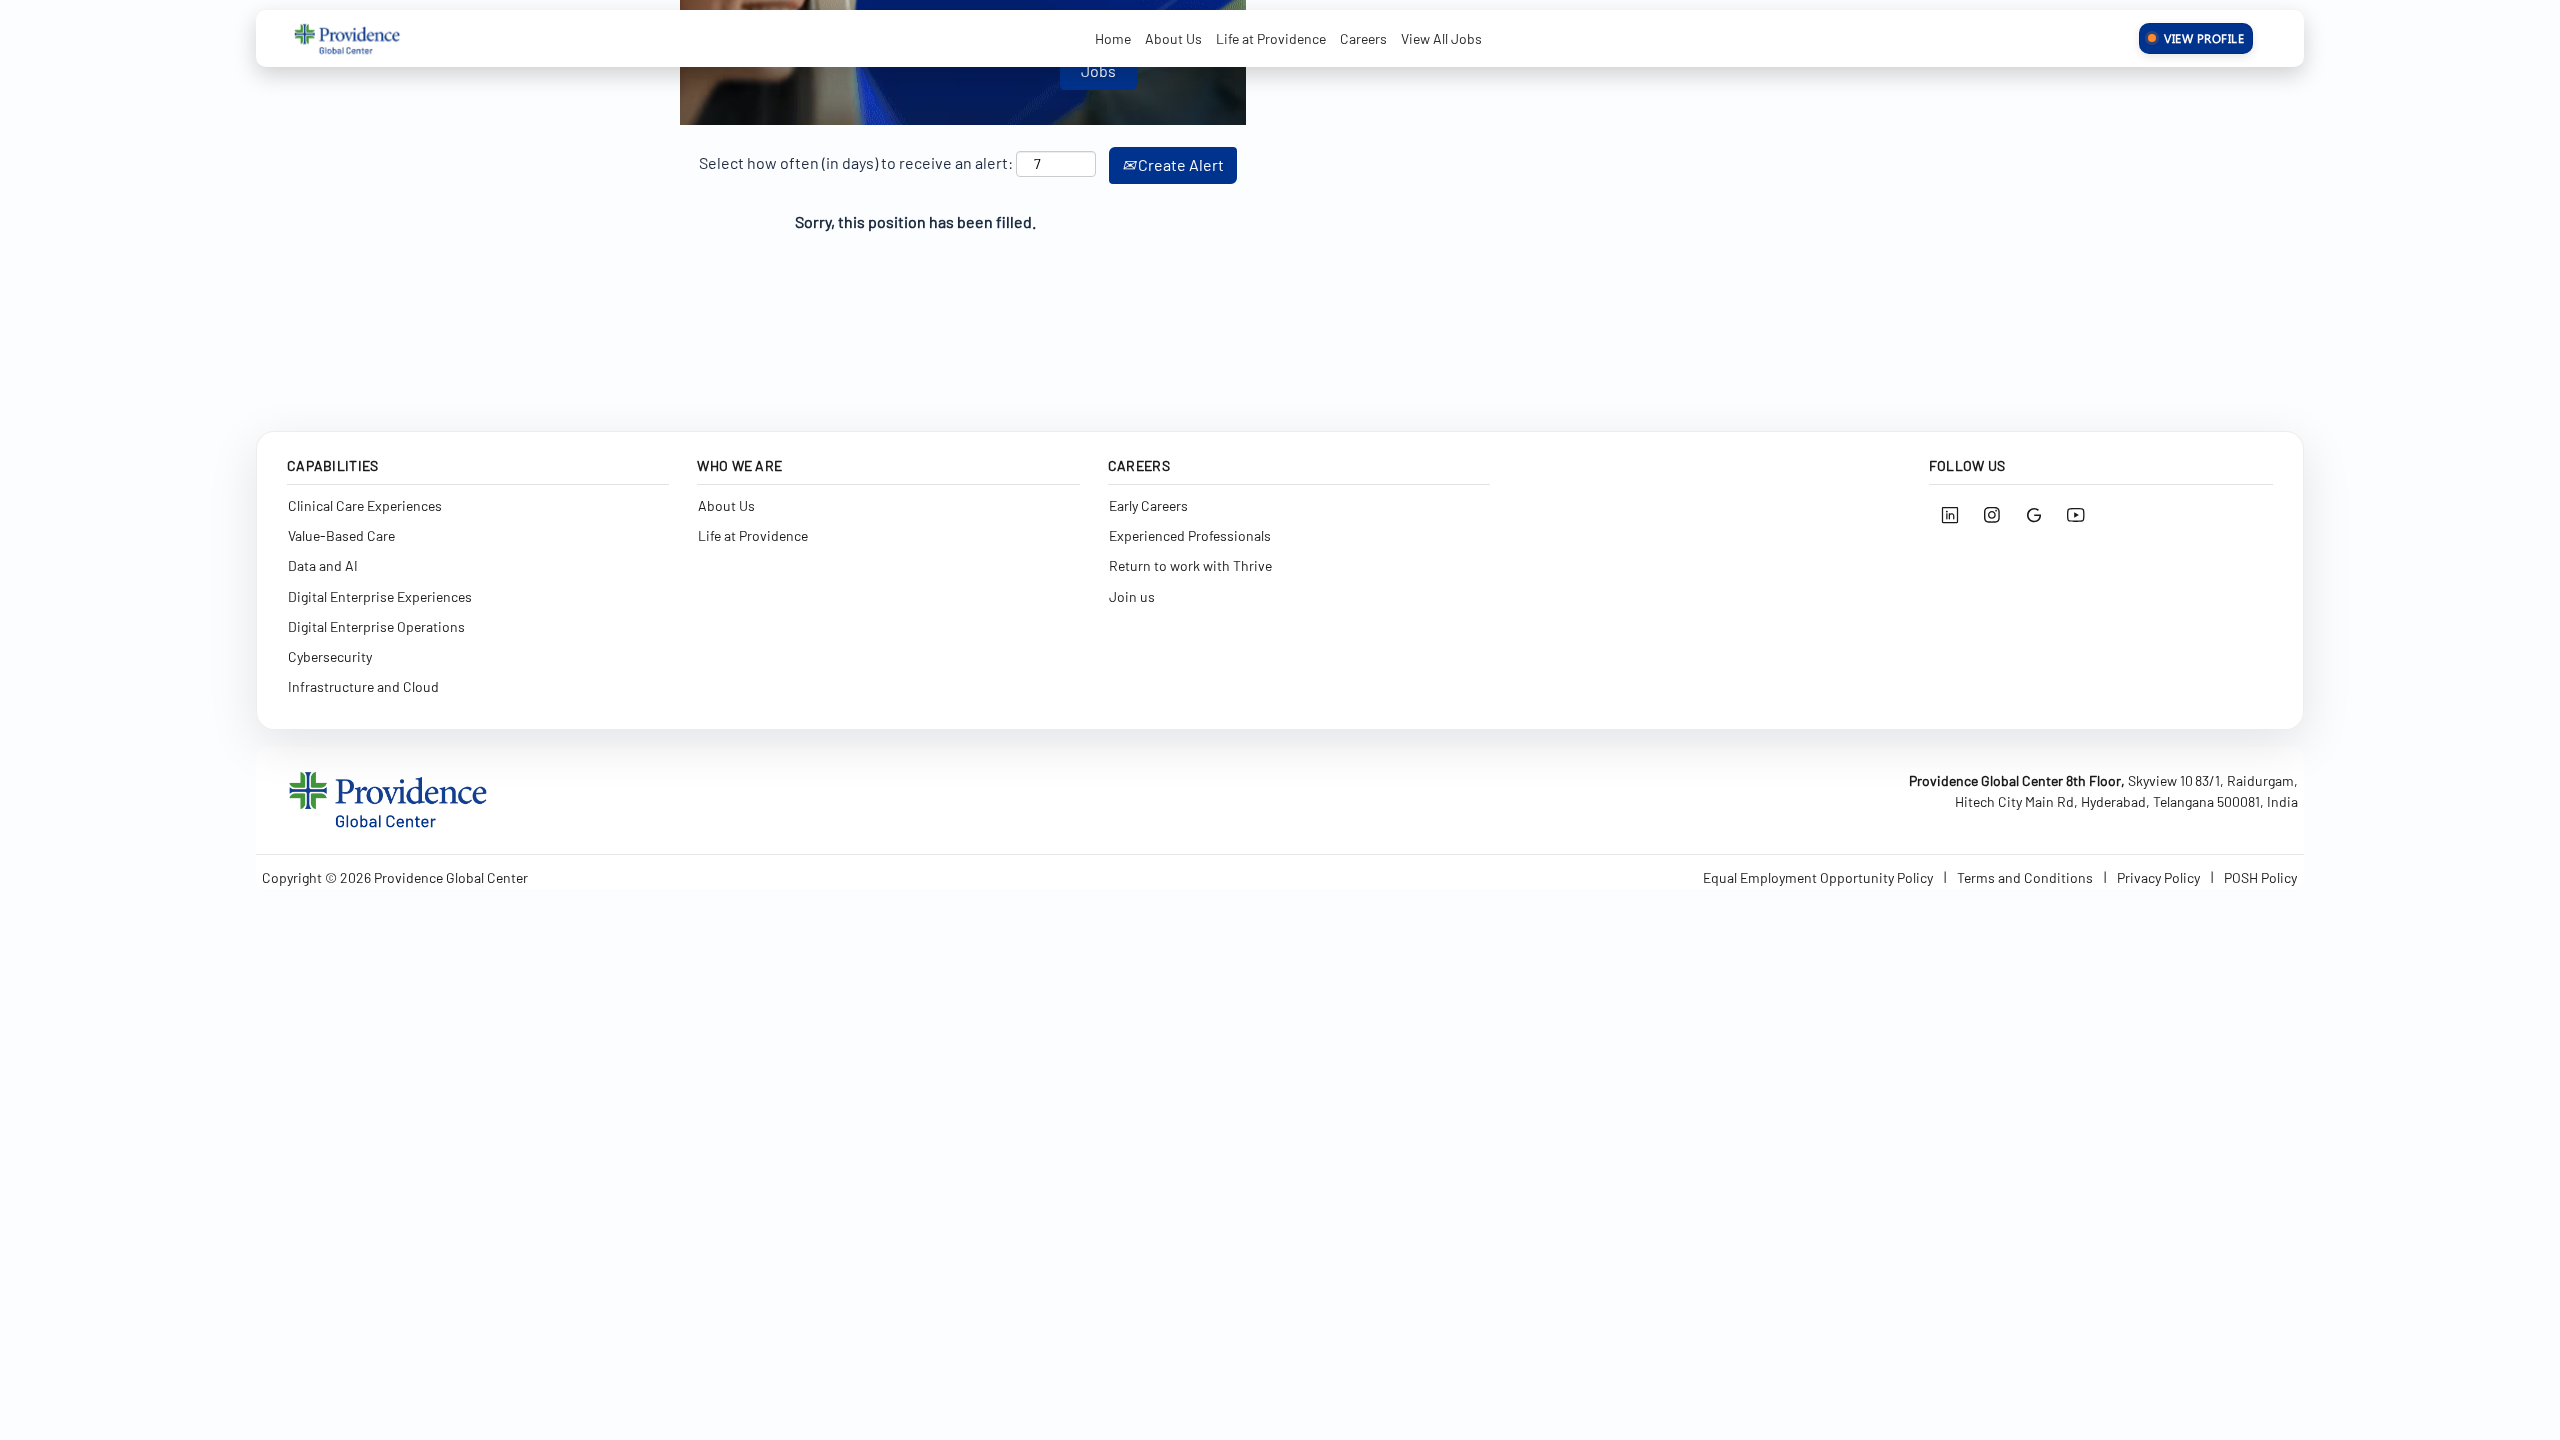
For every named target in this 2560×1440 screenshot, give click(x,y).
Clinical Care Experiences (365, 504)
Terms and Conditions (2025, 877)
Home (1113, 38)
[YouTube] (2076, 515)
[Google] (2034, 515)
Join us (1132, 595)
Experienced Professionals (1190, 534)
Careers (1363, 38)
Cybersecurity (330, 655)
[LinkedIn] (1950, 515)
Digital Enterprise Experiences (380, 595)
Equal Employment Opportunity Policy (1818, 877)
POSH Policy (2260, 877)
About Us (1173, 38)
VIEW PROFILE (2204, 38)
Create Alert (1179, 164)
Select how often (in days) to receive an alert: (856, 162)
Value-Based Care (341, 534)
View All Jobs (1441, 38)
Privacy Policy (2158, 877)
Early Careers (1148, 504)
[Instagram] (1992, 515)
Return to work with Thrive (1190, 565)
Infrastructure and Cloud (363, 686)
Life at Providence (1271, 38)
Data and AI (323, 565)
